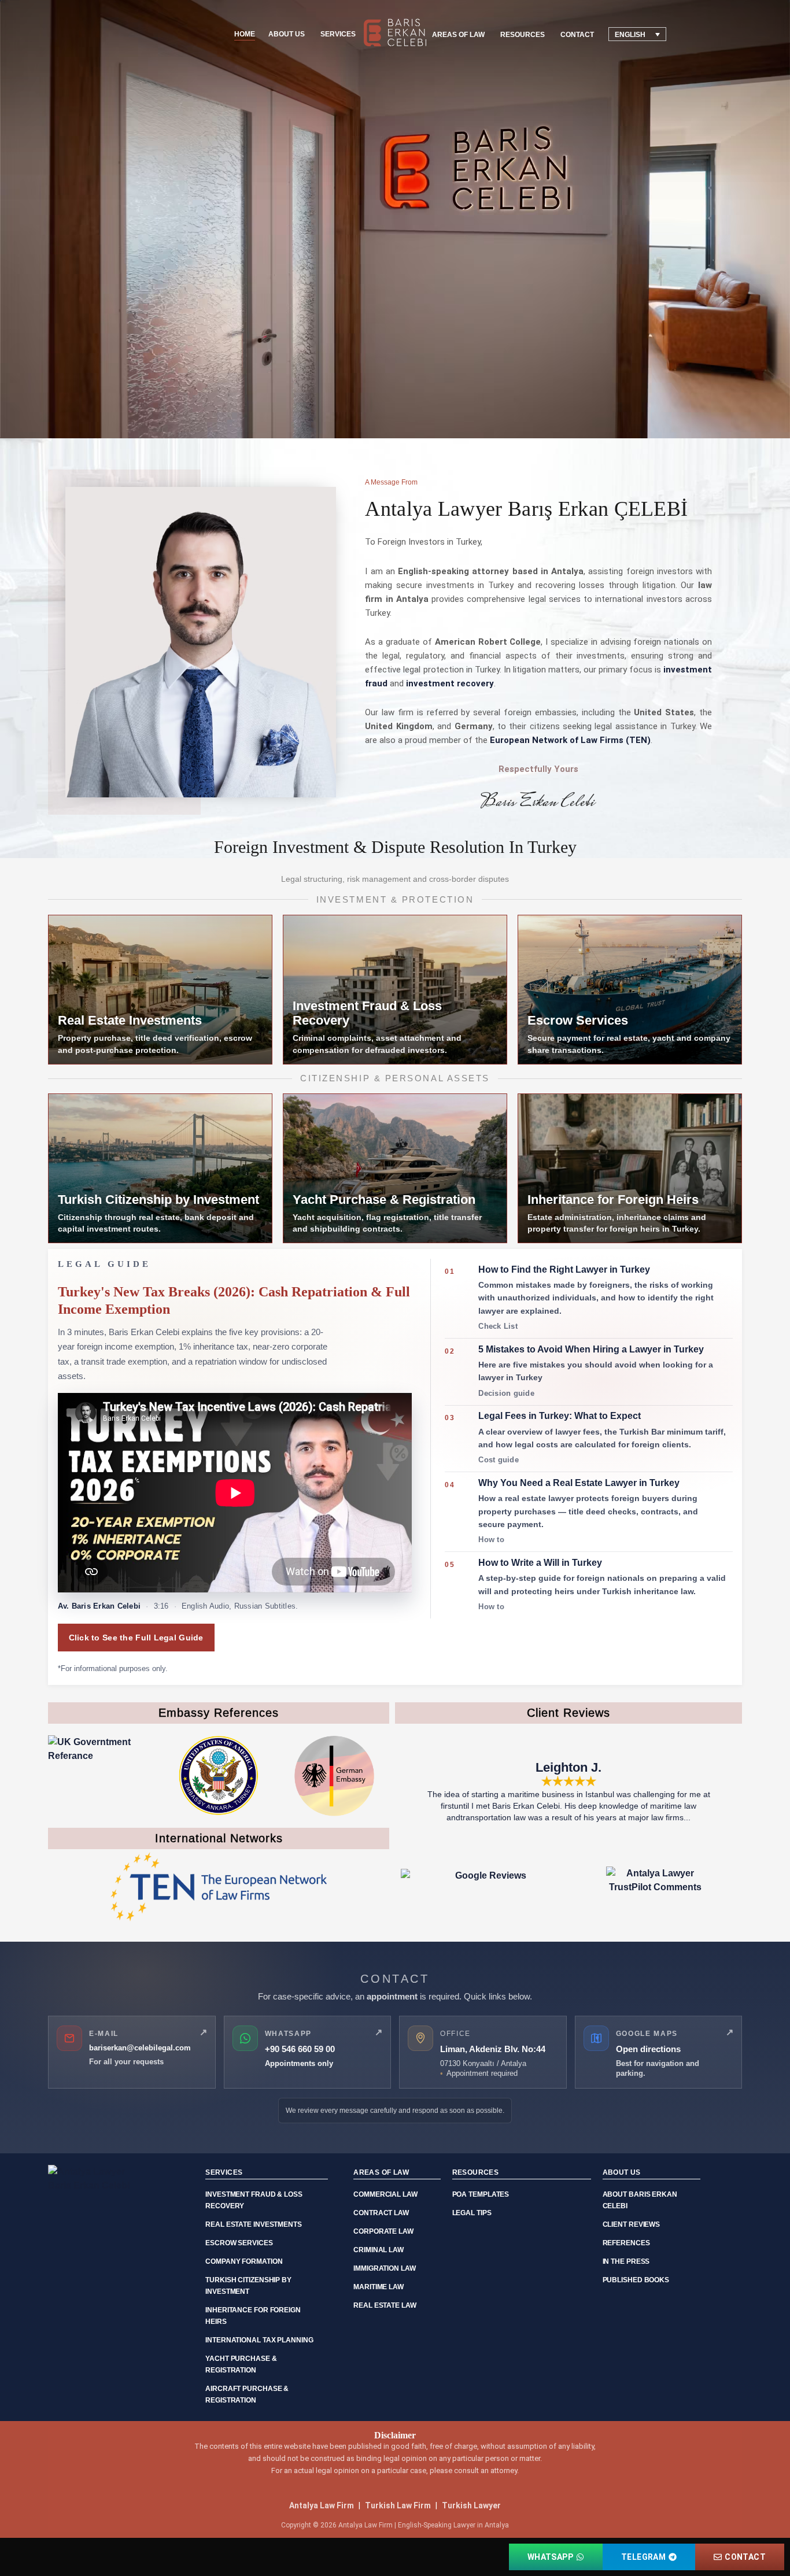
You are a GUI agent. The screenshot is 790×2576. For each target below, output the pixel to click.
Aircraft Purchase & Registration (247, 2394)
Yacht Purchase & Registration (241, 2364)
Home (245, 34)
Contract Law (381, 2213)
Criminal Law (379, 2250)
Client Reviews (632, 2224)
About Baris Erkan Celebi (640, 2200)
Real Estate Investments (254, 2224)
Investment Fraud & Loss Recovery (254, 2200)
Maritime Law (379, 2287)
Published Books (636, 2280)
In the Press (626, 2261)
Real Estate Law (385, 2305)
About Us (287, 34)
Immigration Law (385, 2268)
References (626, 2243)
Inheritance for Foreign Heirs (253, 2316)
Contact (577, 35)
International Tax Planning (259, 2340)
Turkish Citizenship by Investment (248, 2286)
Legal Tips (472, 2213)
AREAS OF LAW (458, 35)
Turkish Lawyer (471, 2505)
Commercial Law (385, 2194)
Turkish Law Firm (398, 2505)
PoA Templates (481, 2194)
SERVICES (338, 34)
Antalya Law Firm (322, 2505)
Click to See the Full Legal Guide (136, 1638)
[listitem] (588, 1299)
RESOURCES (523, 35)
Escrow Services (239, 2243)
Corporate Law (383, 2231)
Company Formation (244, 2261)
